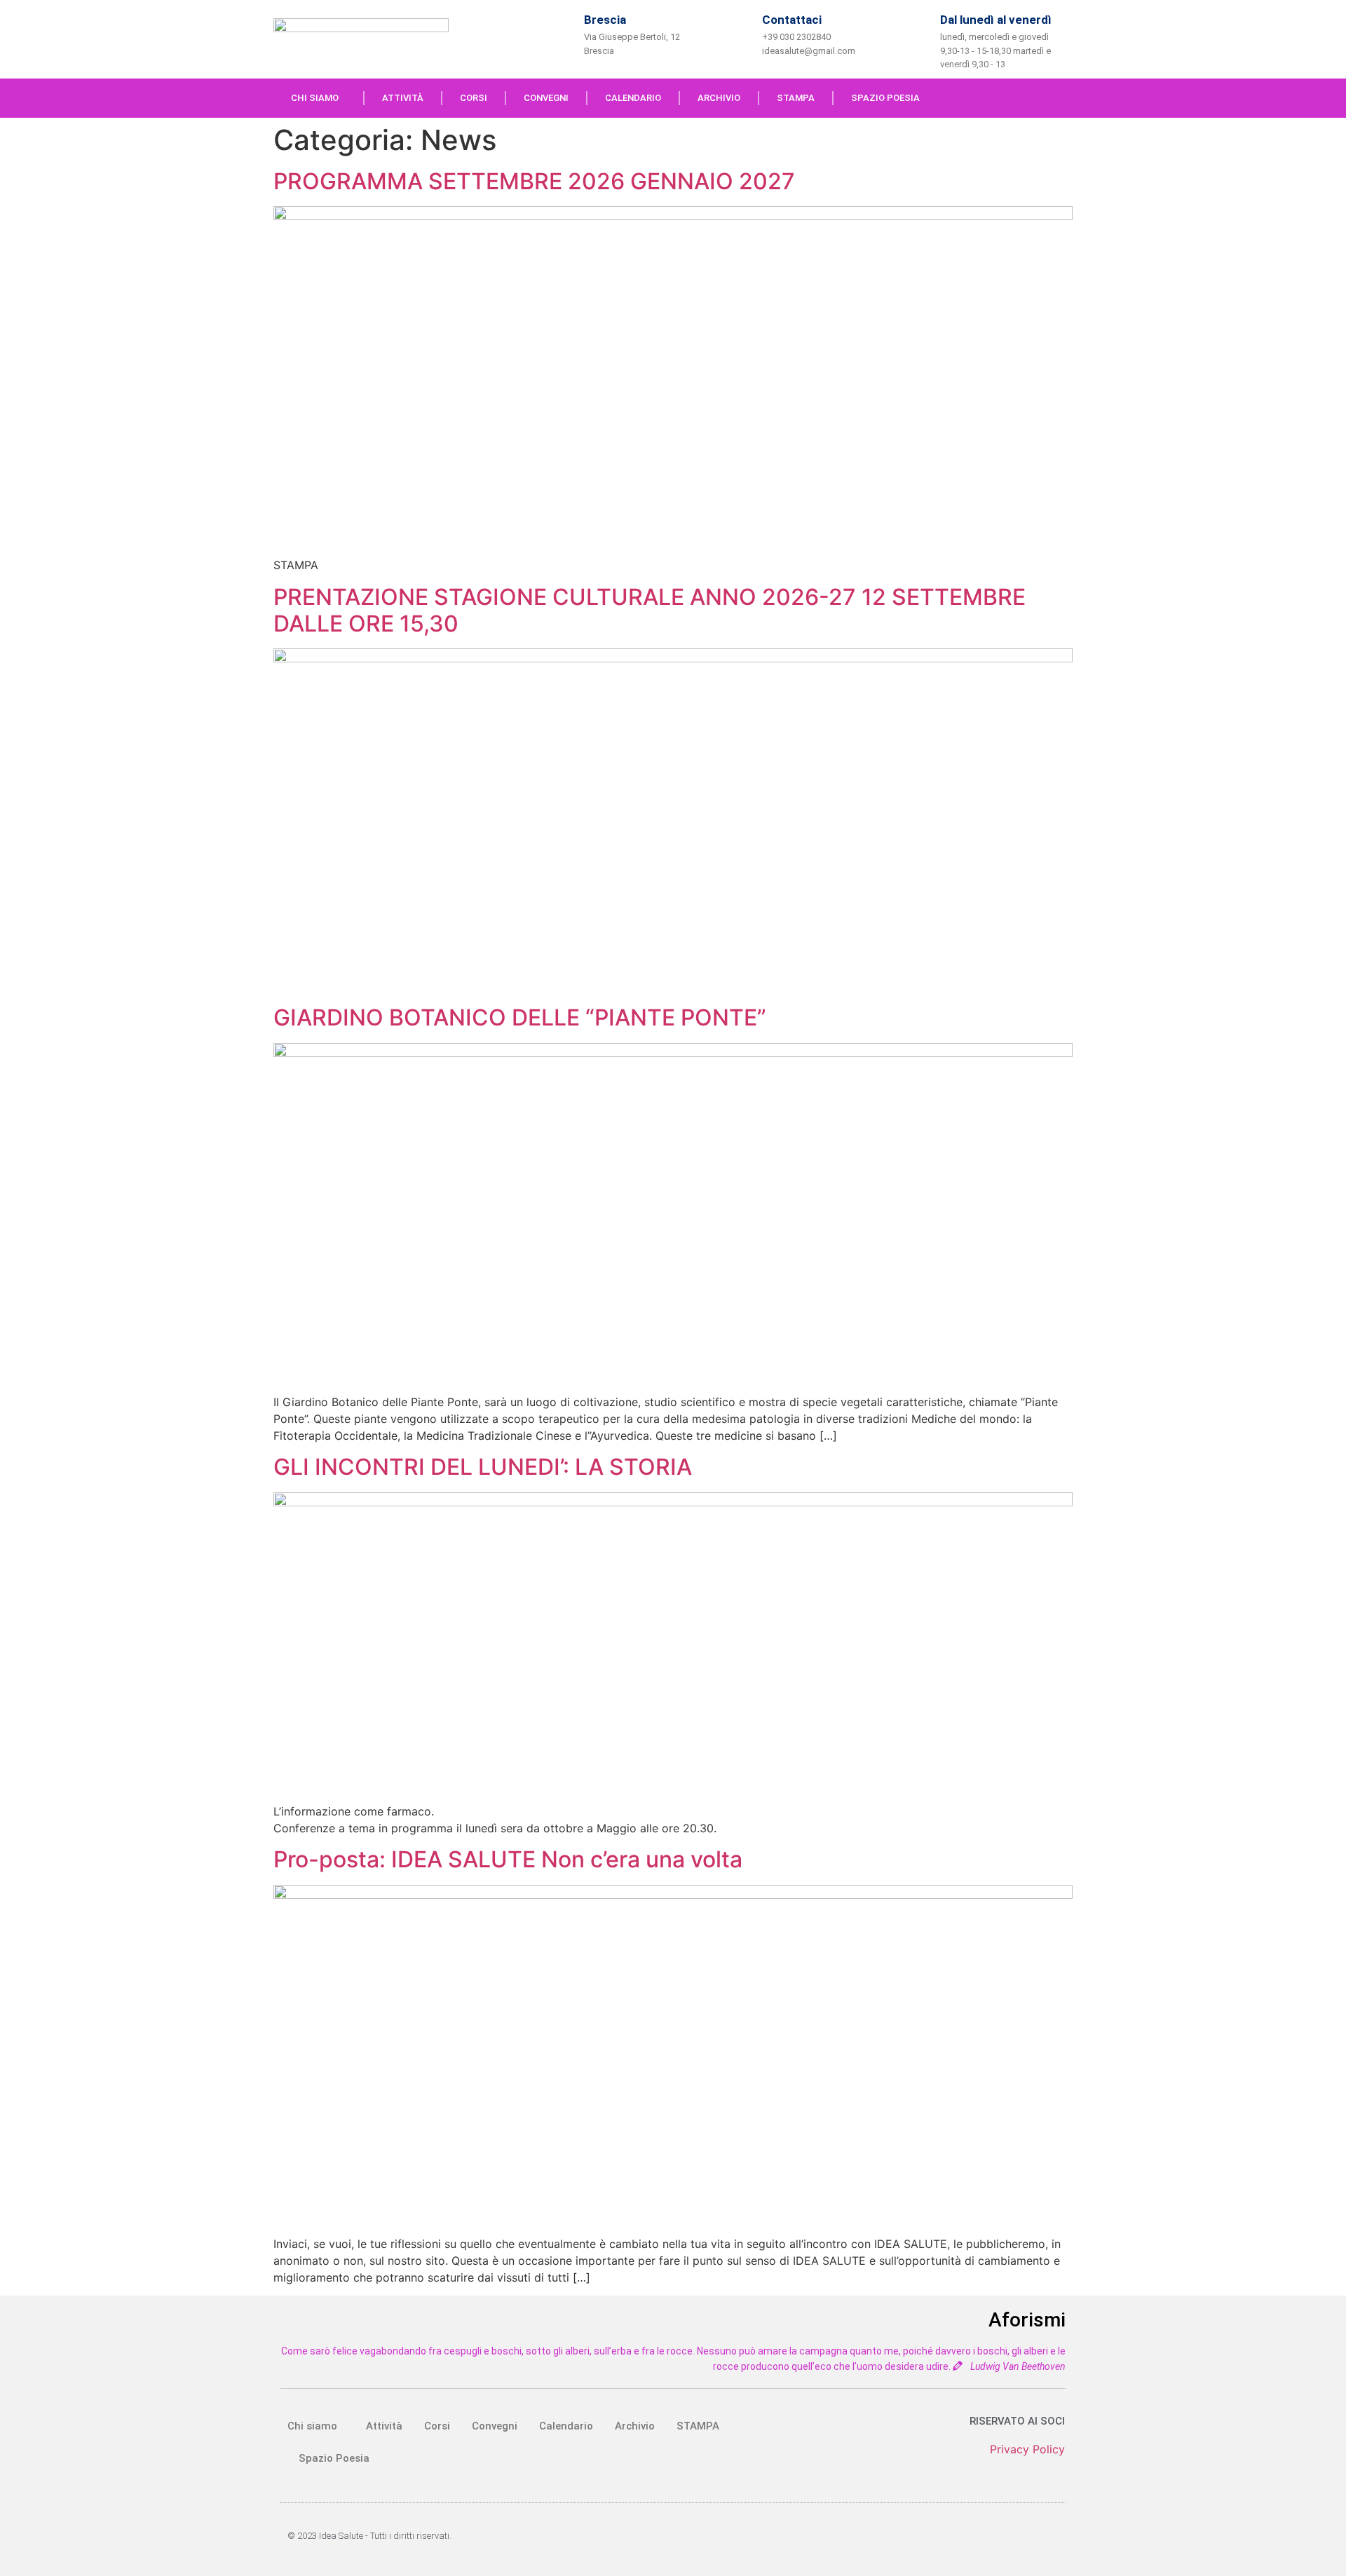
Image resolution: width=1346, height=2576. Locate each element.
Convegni (546, 98)
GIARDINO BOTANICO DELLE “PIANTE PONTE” (520, 1017)
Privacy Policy (1027, 2449)
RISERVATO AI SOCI (1017, 2421)
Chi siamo (315, 98)
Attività (403, 98)
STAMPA (796, 98)
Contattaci (792, 20)
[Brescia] (561, 33)
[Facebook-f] (1033, 98)
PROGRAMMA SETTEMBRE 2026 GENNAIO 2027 (534, 181)
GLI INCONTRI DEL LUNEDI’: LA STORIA (483, 1467)
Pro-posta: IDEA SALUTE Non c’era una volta (508, 1859)
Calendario (633, 98)
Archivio (719, 98)
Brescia (605, 20)
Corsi (474, 98)
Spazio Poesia (885, 98)
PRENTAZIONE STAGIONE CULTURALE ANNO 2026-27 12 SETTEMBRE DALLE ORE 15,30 (650, 610)
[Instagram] (1062, 98)
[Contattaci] (739, 33)
